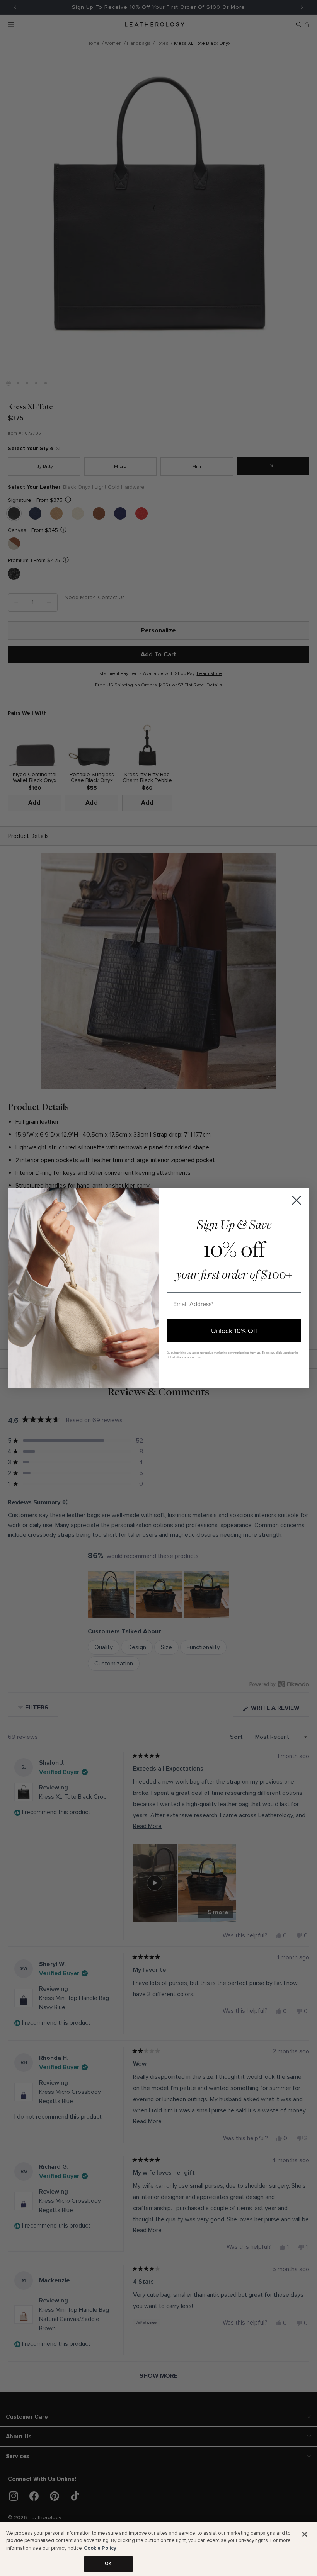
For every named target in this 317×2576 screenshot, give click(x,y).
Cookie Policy (100, 2548)
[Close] (305, 2534)
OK (108, 2564)
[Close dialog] (297, 1200)
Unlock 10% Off (234, 1331)
